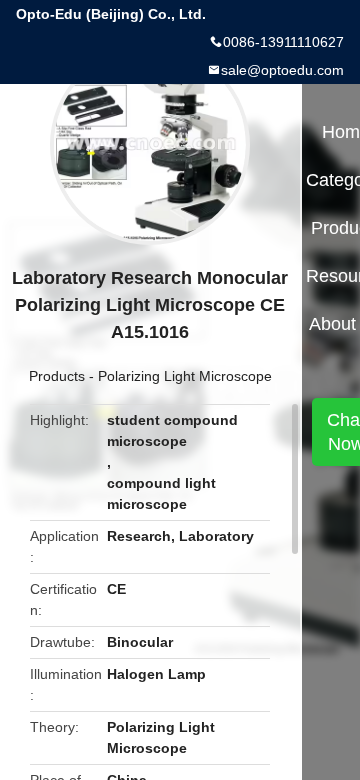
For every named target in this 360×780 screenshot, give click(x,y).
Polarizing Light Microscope (185, 376)
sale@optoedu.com (282, 70)
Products (57, 376)
